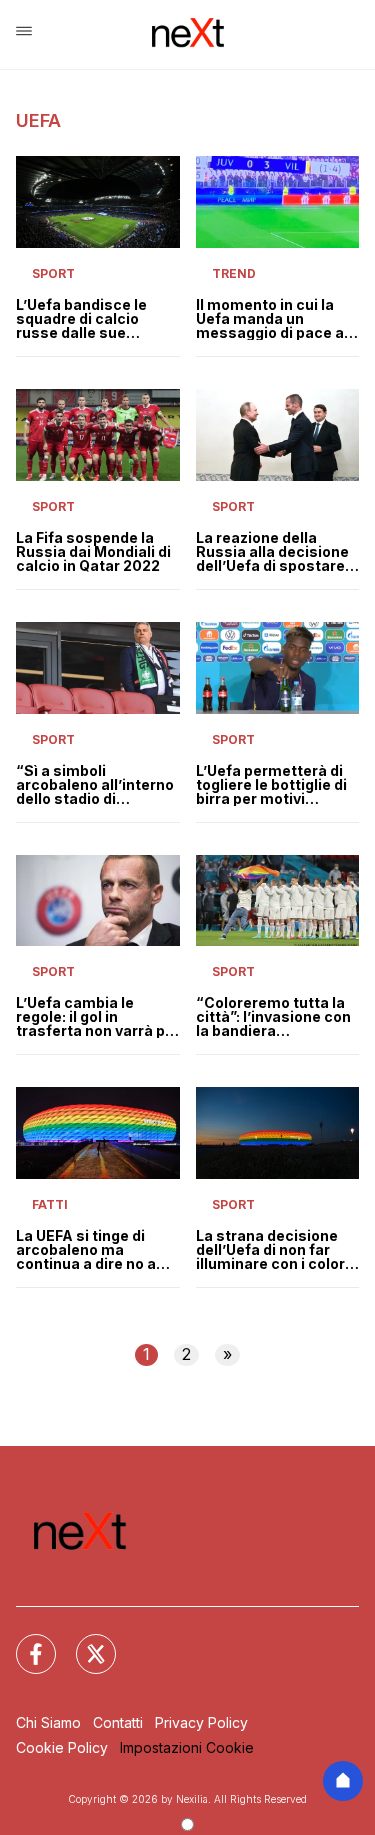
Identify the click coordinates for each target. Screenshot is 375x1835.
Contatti (118, 1722)
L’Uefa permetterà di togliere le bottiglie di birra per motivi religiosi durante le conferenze (271, 785)
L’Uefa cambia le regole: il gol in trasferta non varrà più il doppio (97, 1017)
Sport (53, 273)
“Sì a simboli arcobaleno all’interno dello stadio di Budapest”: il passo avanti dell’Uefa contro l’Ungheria (97, 785)
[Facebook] (24, 1642)
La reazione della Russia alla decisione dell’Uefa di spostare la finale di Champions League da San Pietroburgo (275, 552)
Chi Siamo (48, 1722)
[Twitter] (84, 1642)
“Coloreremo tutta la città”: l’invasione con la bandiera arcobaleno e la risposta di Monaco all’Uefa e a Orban (273, 1017)
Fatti (50, 1204)
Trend (234, 273)
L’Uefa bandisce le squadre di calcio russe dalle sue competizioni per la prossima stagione (84, 319)
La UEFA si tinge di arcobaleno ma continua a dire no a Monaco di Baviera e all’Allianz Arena (88, 1250)
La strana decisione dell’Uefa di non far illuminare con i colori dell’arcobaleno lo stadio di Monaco (272, 1250)
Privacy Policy (201, 1722)
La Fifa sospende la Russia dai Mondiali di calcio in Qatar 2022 (93, 552)
